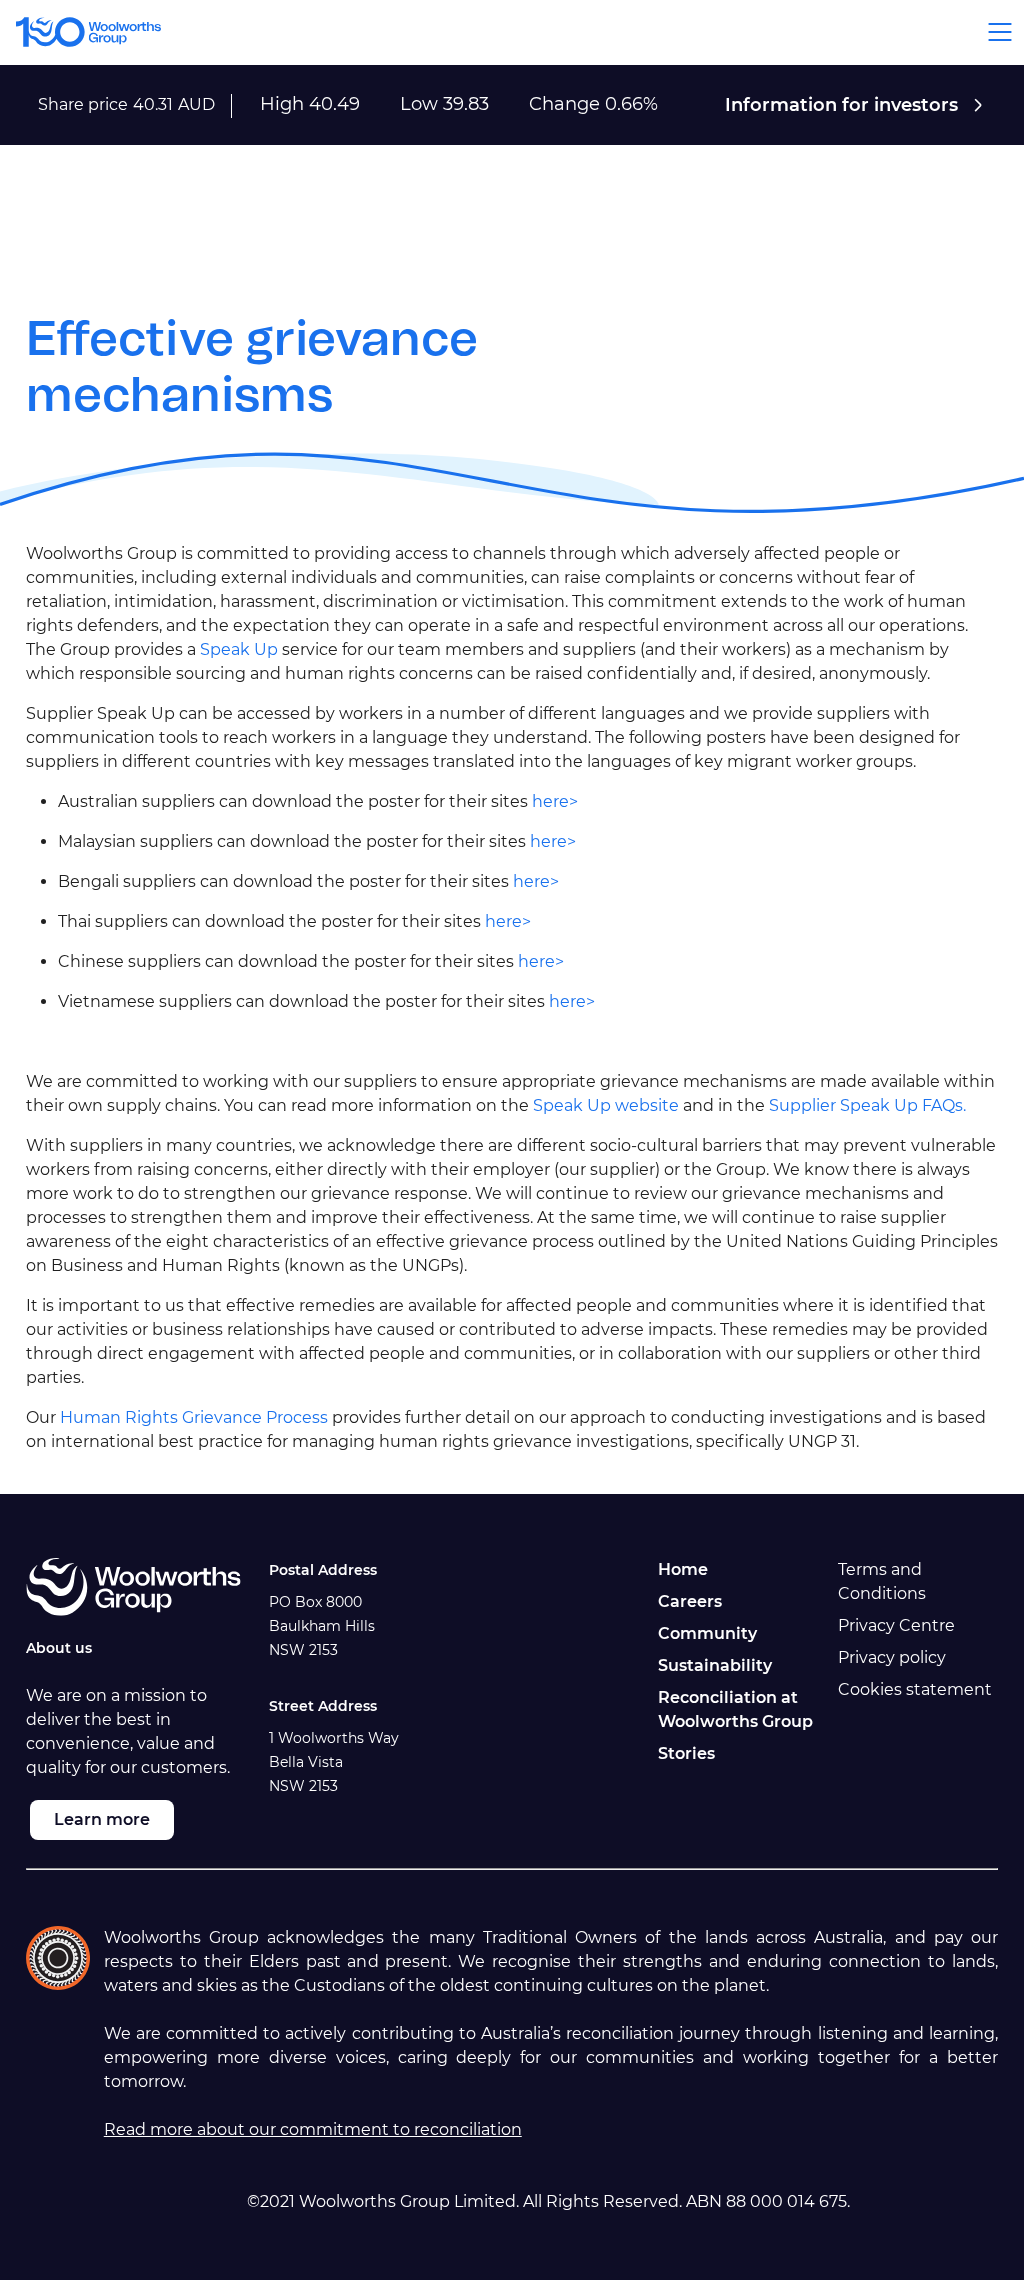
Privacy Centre (896, 1625)
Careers (690, 1601)
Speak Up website (606, 1105)
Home (683, 1569)
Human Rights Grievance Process (194, 1417)
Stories (686, 1753)
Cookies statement (915, 1689)
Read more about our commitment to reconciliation (313, 2129)
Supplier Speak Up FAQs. (867, 1105)
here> (555, 801)
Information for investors (841, 105)
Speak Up (239, 649)
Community (707, 1633)
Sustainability (715, 1665)
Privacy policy (892, 1657)
